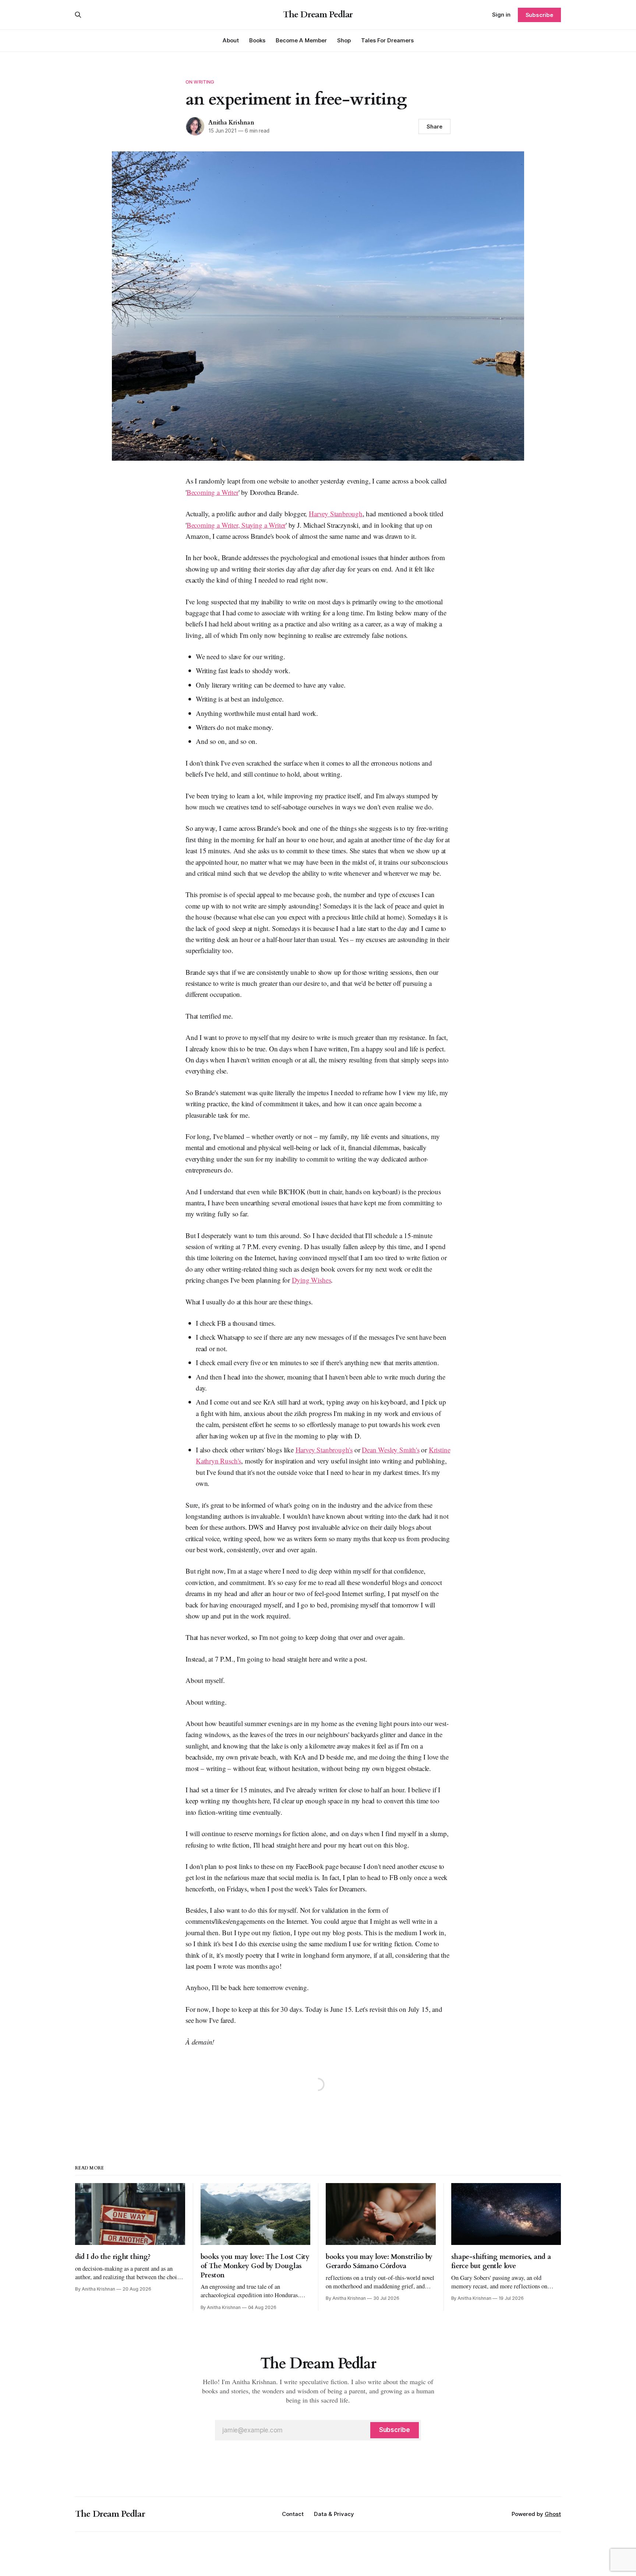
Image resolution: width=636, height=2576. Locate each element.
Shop (344, 40)
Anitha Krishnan (231, 123)
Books (257, 40)
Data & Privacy (334, 2514)
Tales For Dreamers (387, 40)
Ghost (553, 2514)
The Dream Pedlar (318, 15)
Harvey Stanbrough (336, 514)
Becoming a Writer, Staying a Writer (236, 525)
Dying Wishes (312, 1280)
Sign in (501, 15)
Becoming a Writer (213, 492)
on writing (200, 82)
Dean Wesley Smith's (391, 1450)
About (231, 40)
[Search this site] (78, 15)
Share (434, 126)
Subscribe (539, 15)
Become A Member (301, 40)
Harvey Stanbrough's (324, 1450)
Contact (293, 2514)
